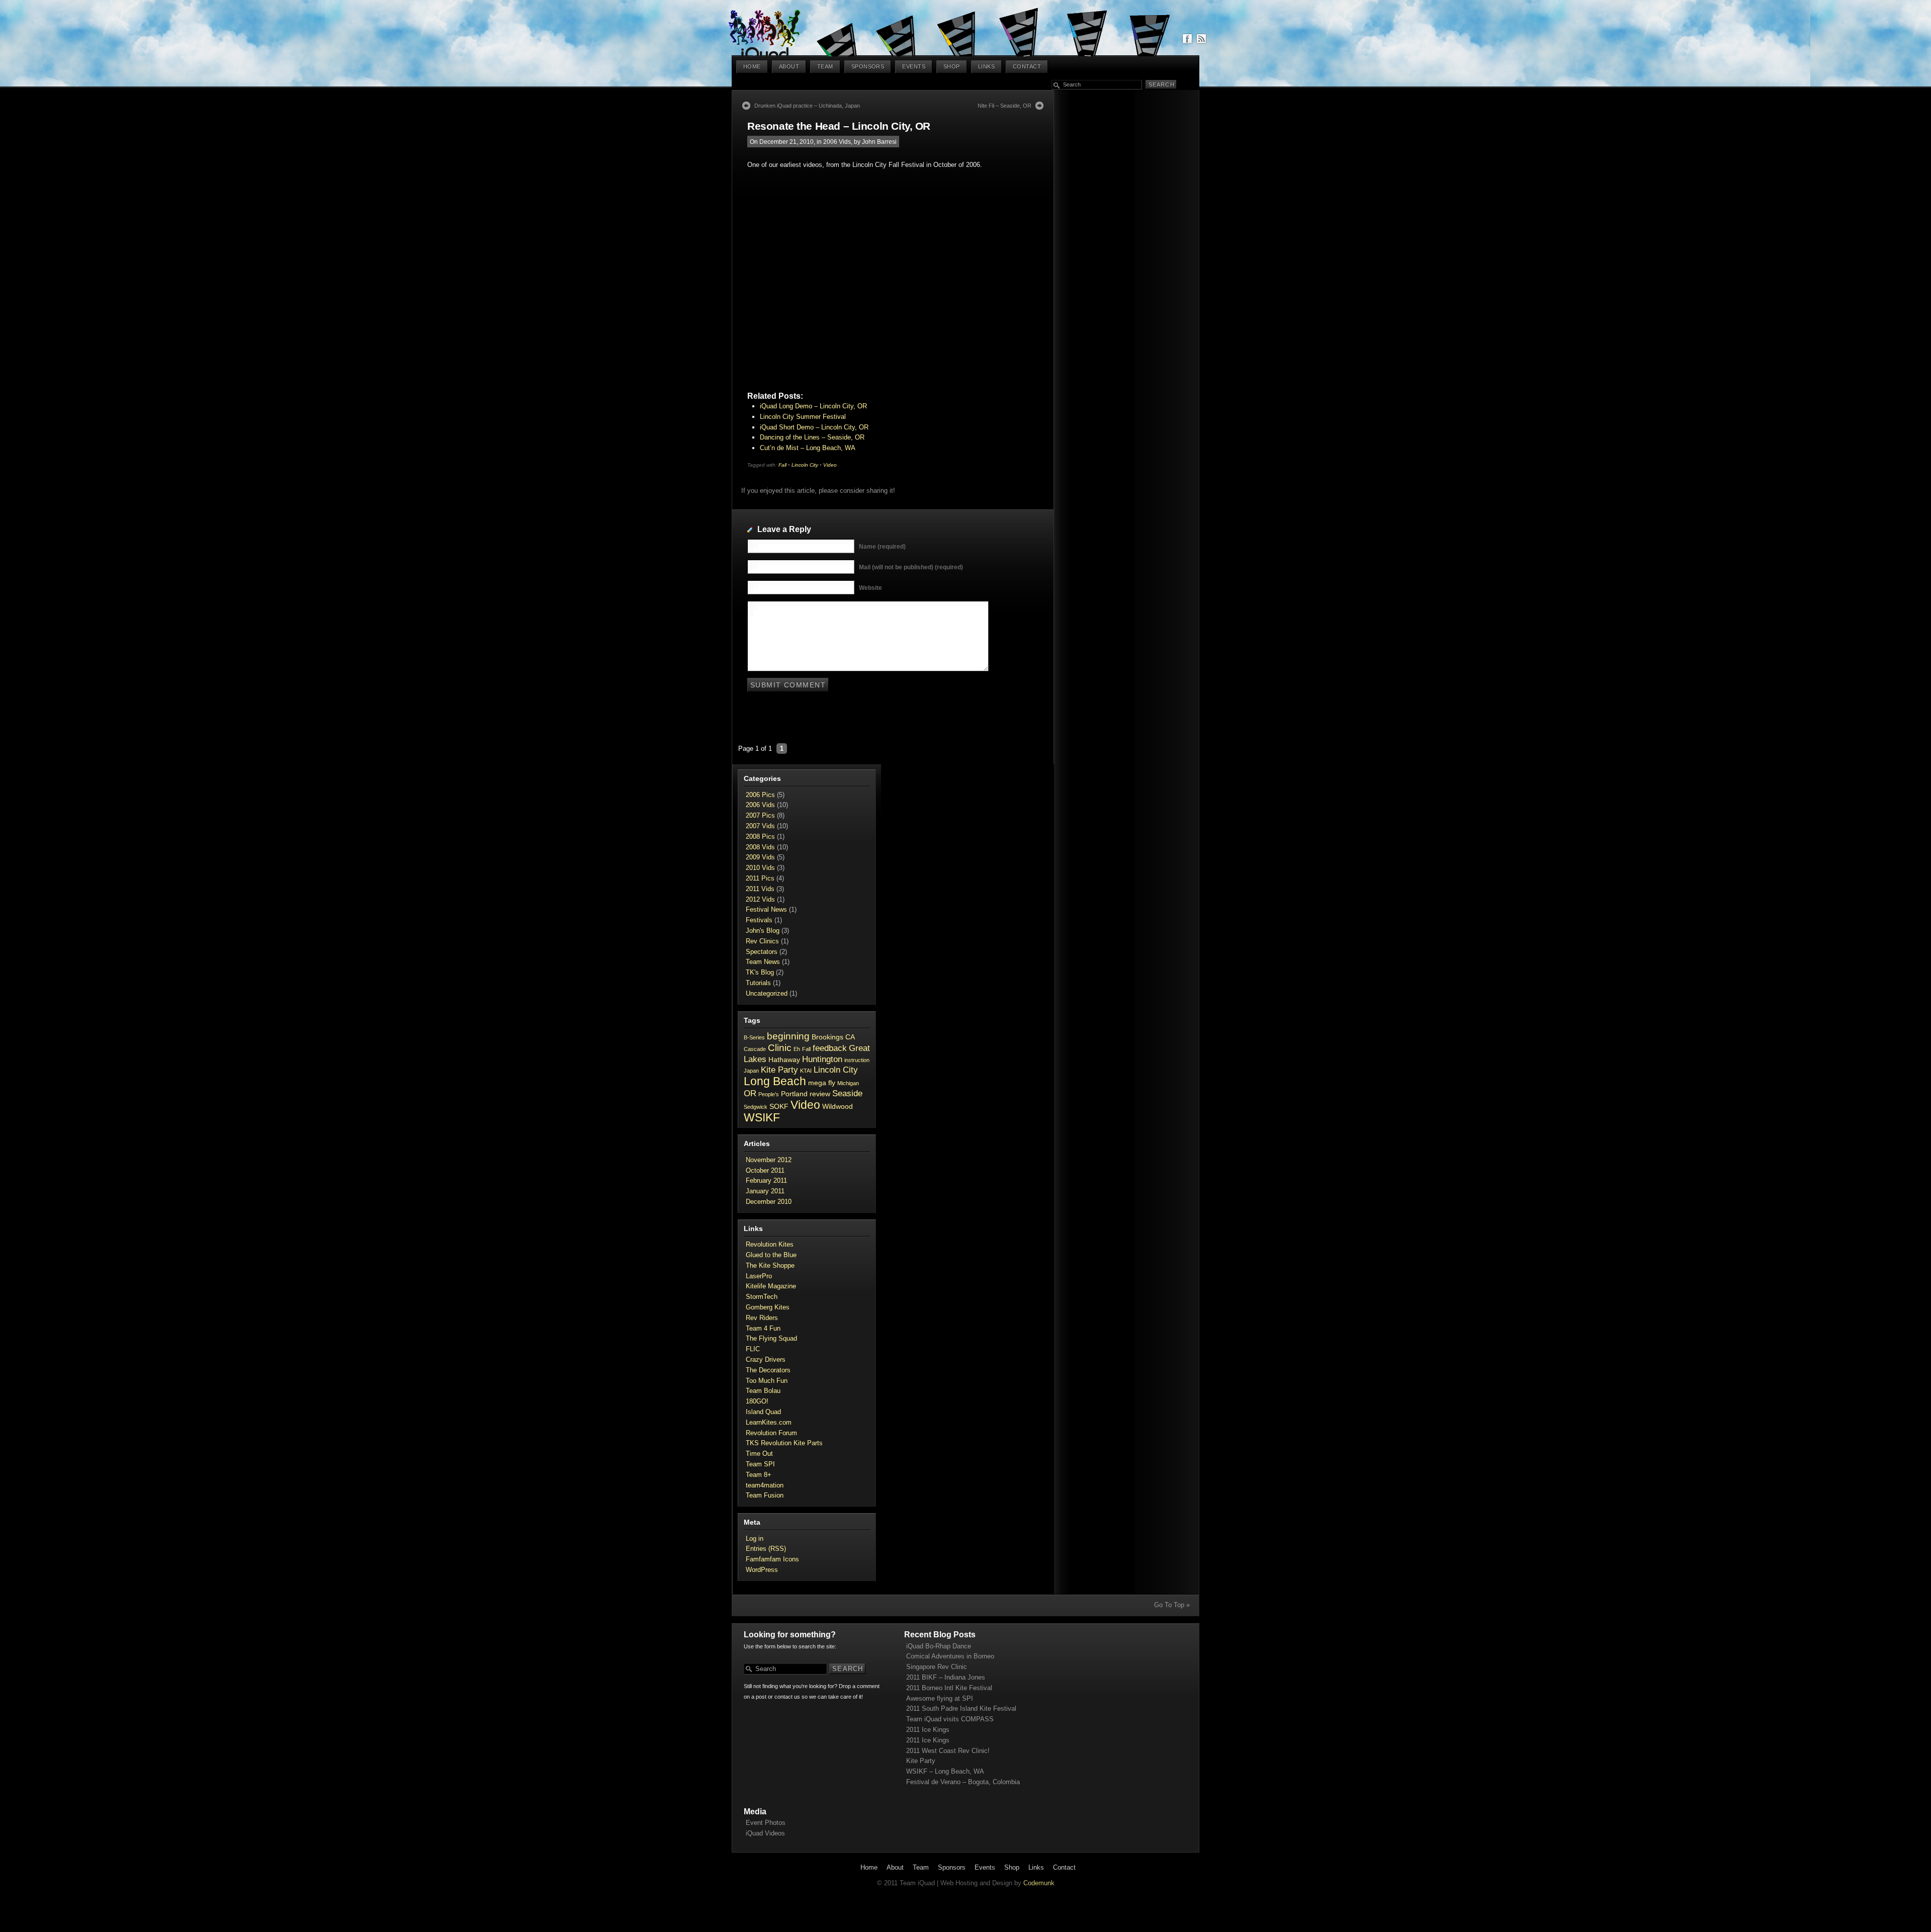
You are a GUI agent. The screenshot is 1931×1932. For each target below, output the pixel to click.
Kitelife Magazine (771, 1286)
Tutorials (758, 983)
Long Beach (775, 1081)
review (820, 1094)
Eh (797, 1049)
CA (850, 1037)
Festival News (766, 909)
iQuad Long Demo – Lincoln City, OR (813, 406)
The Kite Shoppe (770, 1265)
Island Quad (763, 1412)
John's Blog (763, 931)
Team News (763, 962)
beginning (788, 1036)
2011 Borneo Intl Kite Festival (949, 1688)
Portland (794, 1094)
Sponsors (868, 66)
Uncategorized (767, 993)
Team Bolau (763, 1391)
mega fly (822, 1083)
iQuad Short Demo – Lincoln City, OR (814, 427)
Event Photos (766, 1823)
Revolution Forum (771, 1433)
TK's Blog (760, 972)
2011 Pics (760, 878)
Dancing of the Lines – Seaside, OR (812, 437)
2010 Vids (760, 868)
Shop (952, 66)
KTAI (806, 1071)
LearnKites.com (769, 1422)
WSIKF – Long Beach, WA (945, 1771)
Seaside (847, 1093)
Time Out (759, 1454)
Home (752, 66)
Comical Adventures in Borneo (950, 1656)
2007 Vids (760, 826)
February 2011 (766, 1180)
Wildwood (838, 1106)
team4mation (765, 1485)
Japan (751, 1071)
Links (986, 66)
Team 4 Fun (763, 1328)
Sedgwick (756, 1107)
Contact (1027, 66)
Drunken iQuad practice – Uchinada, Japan (807, 106)
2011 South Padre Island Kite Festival (961, 1708)
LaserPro (759, 1276)
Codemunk (1039, 1883)
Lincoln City (805, 465)
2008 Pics (760, 837)
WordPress (762, 1570)
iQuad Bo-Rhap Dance (939, 1646)
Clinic (780, 1048)
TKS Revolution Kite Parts (784, 1443)
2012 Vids (760, 899)
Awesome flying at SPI (940, 1698)
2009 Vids (760, 857)
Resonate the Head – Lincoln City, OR (839, 126)
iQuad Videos (765, 1833)
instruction (857, 1060)
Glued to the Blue (771, 1255)
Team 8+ (759, 1475)
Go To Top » (1172, 1605)
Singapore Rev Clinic (937, 1667)
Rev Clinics (762, 941)
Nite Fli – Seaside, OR (1004, 106)
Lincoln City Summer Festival (803, 417)
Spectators (762, 952)
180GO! (757, 1401)
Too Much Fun (767, 1381)
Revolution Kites (770, 1244)
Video (830, 465)
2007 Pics (760, 815)
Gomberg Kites (768, 1307)
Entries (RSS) (766, 1549)
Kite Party (779, 1070)
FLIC (753, 1349)
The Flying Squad (771, 1338)
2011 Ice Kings (928, 1730)
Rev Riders (762, 1318)
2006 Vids (837, 142)
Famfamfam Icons (772, 1559)
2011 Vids (760, 889)
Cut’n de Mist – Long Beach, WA (808, 448)
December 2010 (769, 1202)
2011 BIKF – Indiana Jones (946, 1677)
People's (769, 1094)
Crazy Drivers (766, 1359)
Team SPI (760, 1464)
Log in (755, 1539)
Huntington (822, 1059)
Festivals (759, 920)
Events (914, 66)
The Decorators (768, 1370)
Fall (782, 465)
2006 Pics (760, 795)
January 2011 (765, 1191)
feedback (830, 1048)
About (789, 66)
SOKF (779, 1106)
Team (825, 66)
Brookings (827, 1037)
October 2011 (765, 1170)
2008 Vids (760, 847)
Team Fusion (765, 1495)
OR (750, 1093)
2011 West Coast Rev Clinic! (948, 1751)
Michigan (848, 1083)
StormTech (762, 1297)
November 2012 (769, 1160)
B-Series (754, 1037)
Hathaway (784, 1060)
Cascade (755, 1049)
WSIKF (762, 1117)
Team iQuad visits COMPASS (950, 1719)
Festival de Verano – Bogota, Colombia (963, 1782)
